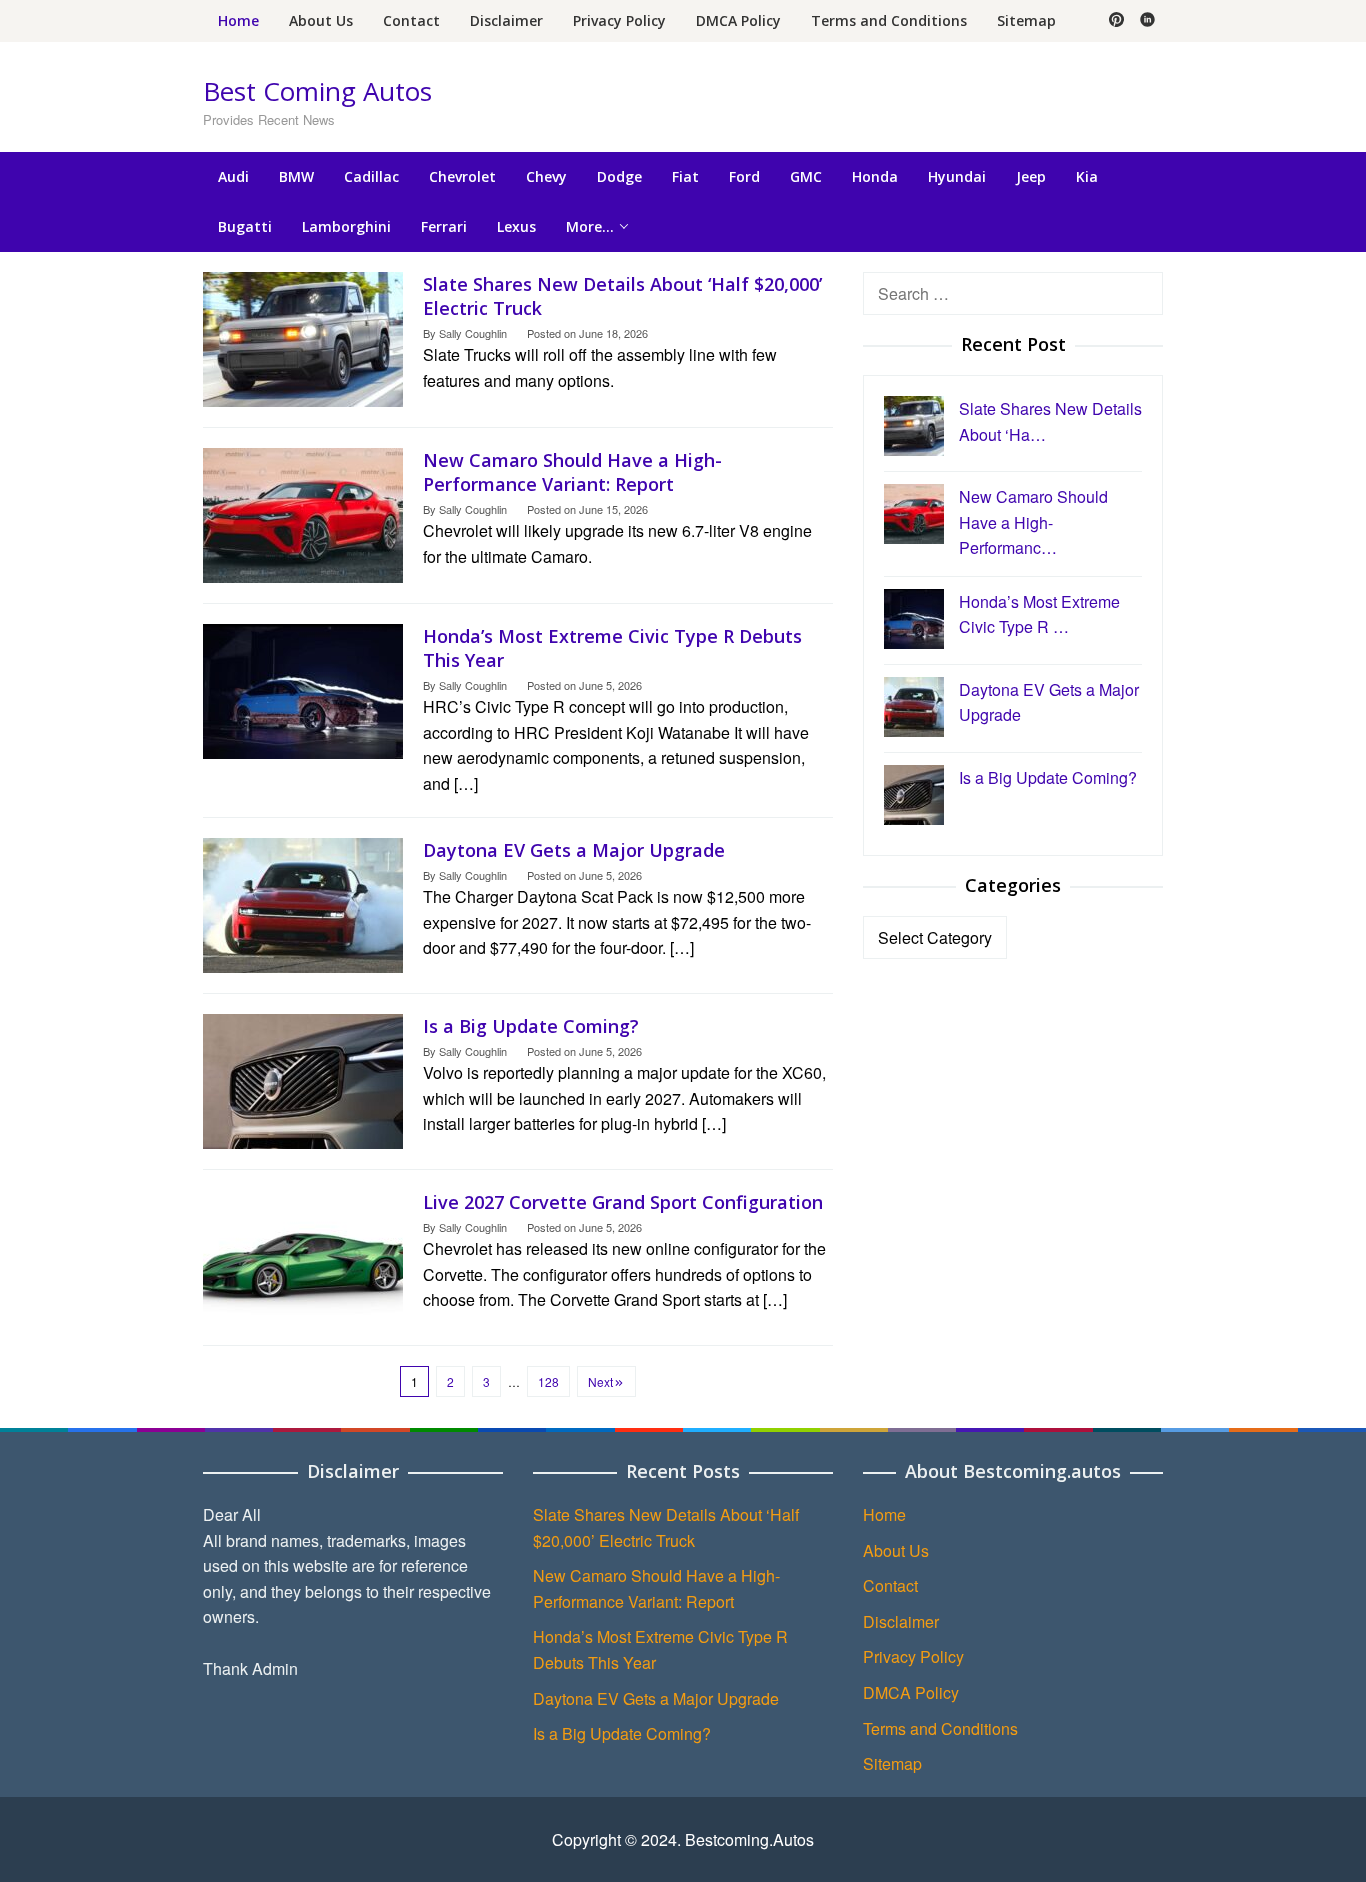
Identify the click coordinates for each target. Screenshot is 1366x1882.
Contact (890, 1585)
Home (884, 1514)
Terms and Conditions (940, 1728)
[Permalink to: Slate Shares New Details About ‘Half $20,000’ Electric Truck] (303, 336)
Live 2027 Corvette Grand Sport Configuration (623, 1202)
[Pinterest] (1116, 21)
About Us (896, 1550)
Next (600, 1381)
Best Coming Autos (317, 91)
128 (548, 1381)
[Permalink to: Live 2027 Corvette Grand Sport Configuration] (303, 1254)
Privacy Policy (913, 1656)
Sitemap (892, 1763)
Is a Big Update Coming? (531, 1026)
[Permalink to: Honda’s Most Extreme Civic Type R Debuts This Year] (303, 688)
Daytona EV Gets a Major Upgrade (574, 850)
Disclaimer (901, 1621)
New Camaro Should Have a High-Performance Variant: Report (572, 472)
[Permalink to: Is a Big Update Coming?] (303, 1078)
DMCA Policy (911, 1692)
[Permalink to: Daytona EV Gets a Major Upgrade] (303, 902)
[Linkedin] (1147, 21)
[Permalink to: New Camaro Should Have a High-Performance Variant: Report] (303, 512)
